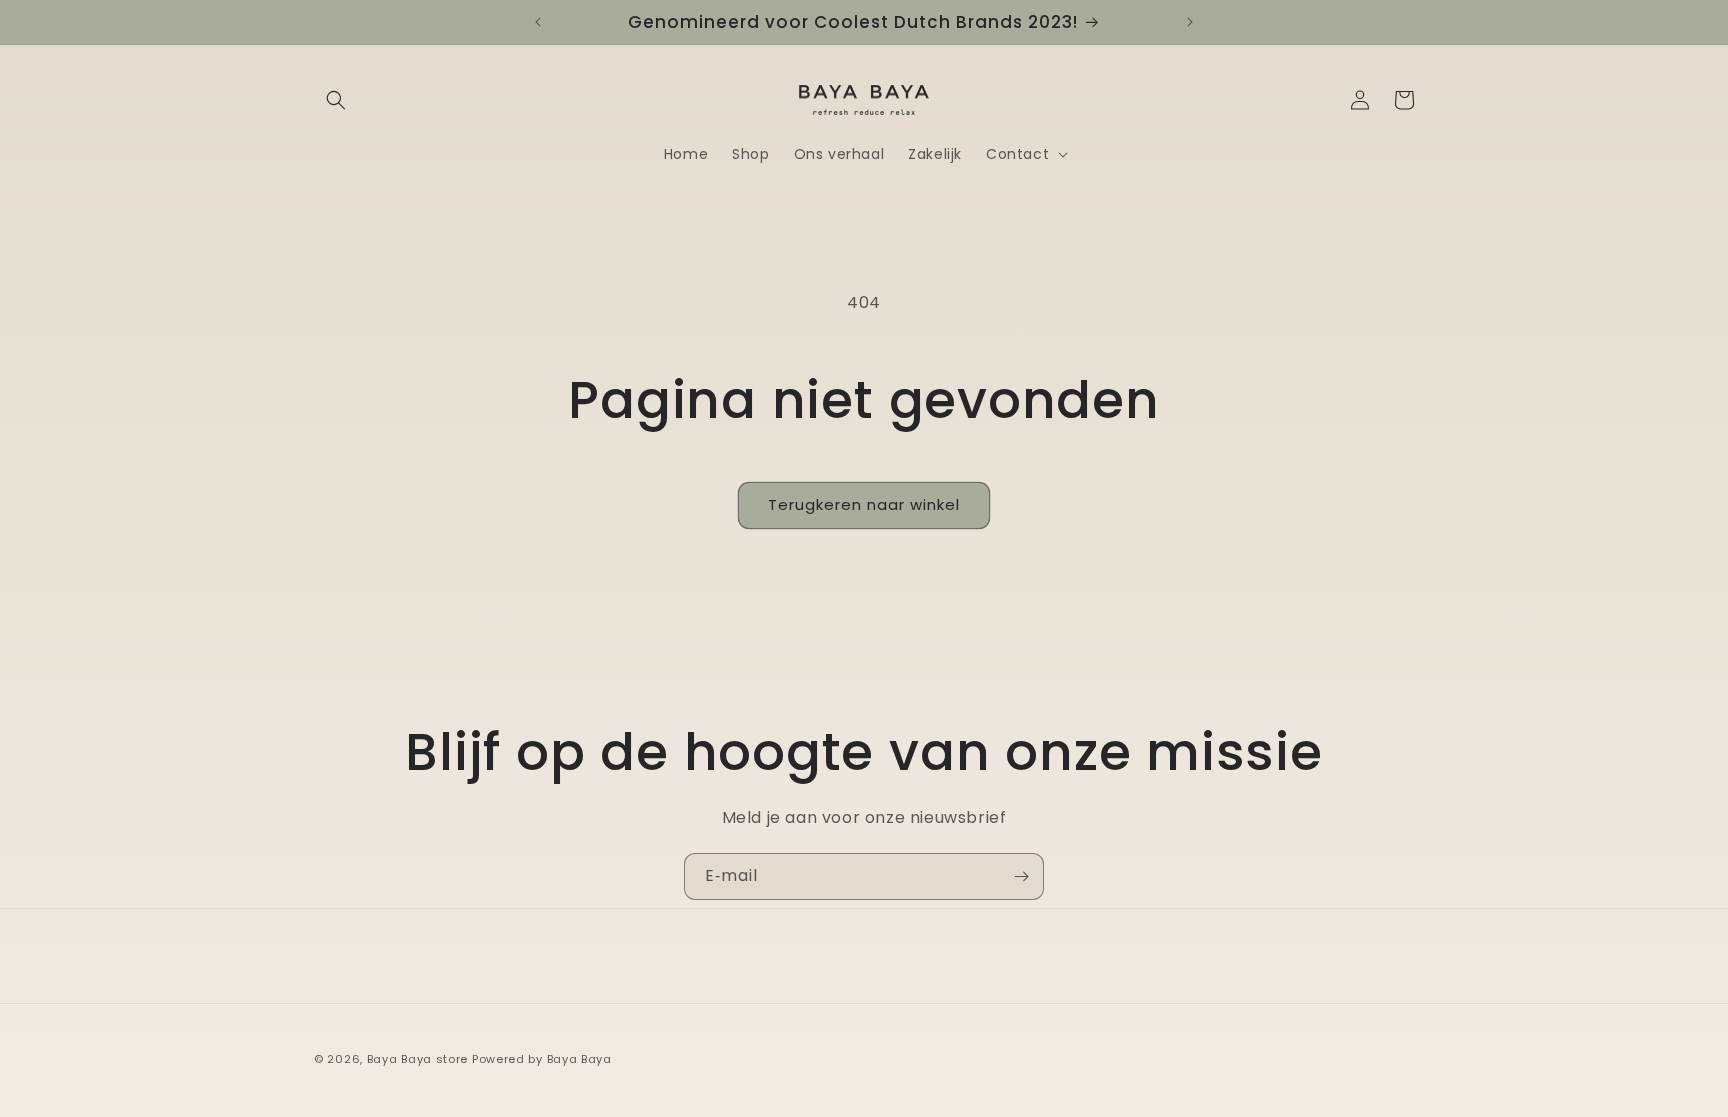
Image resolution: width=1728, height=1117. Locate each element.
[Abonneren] (1021, 876)
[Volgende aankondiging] (1190, 22)
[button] (336, 100)
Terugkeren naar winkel (864, 504)
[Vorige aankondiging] (538, 22)
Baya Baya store (418, 1059)
